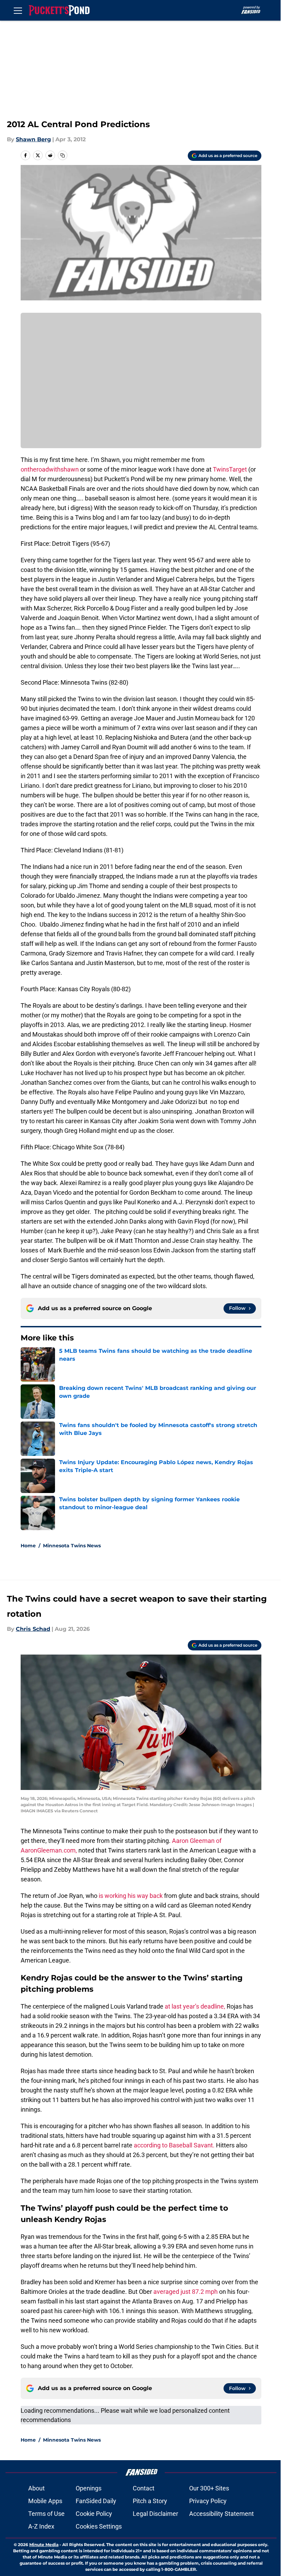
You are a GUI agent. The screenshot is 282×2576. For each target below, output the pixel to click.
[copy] (63, 155)
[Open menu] (18, 10)
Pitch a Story (150, 2501)
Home (28, 1546)
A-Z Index (41, 2526)
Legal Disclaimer (155, 2514)
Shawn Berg (33, 139)
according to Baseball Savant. (174, 2145)
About (36, 2488)
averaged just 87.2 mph (186, 2292)
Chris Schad (33, 1629)
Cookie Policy (94, 2514)
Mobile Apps (45, 2501)
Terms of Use (46, 2514)
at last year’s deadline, (195, 2006)
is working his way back (131, 1896)
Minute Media (44, 2545)
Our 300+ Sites (209, 2488)
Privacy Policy (208, 2501)
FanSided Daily (96, 2501)
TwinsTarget (230, 469)
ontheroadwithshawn (50, 469)
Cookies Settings (99, 2526)
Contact (144, 2488)
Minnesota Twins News (72, 1546)
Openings (89, 2488)
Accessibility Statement (221, 2514)
